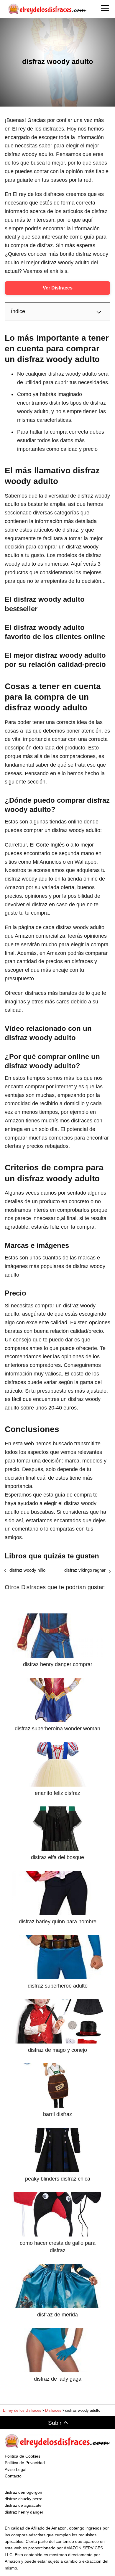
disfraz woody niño (27, 1570)
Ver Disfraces (58, 288)
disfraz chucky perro (24, 2499)
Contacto (13, 2476)
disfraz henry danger (24, 2512)
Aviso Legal (15, 2469)
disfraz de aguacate (23, 2505)
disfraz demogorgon (23, 2492)
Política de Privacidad (25, 2463)
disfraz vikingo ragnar (85, 1570)
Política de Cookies (23, 2456)
